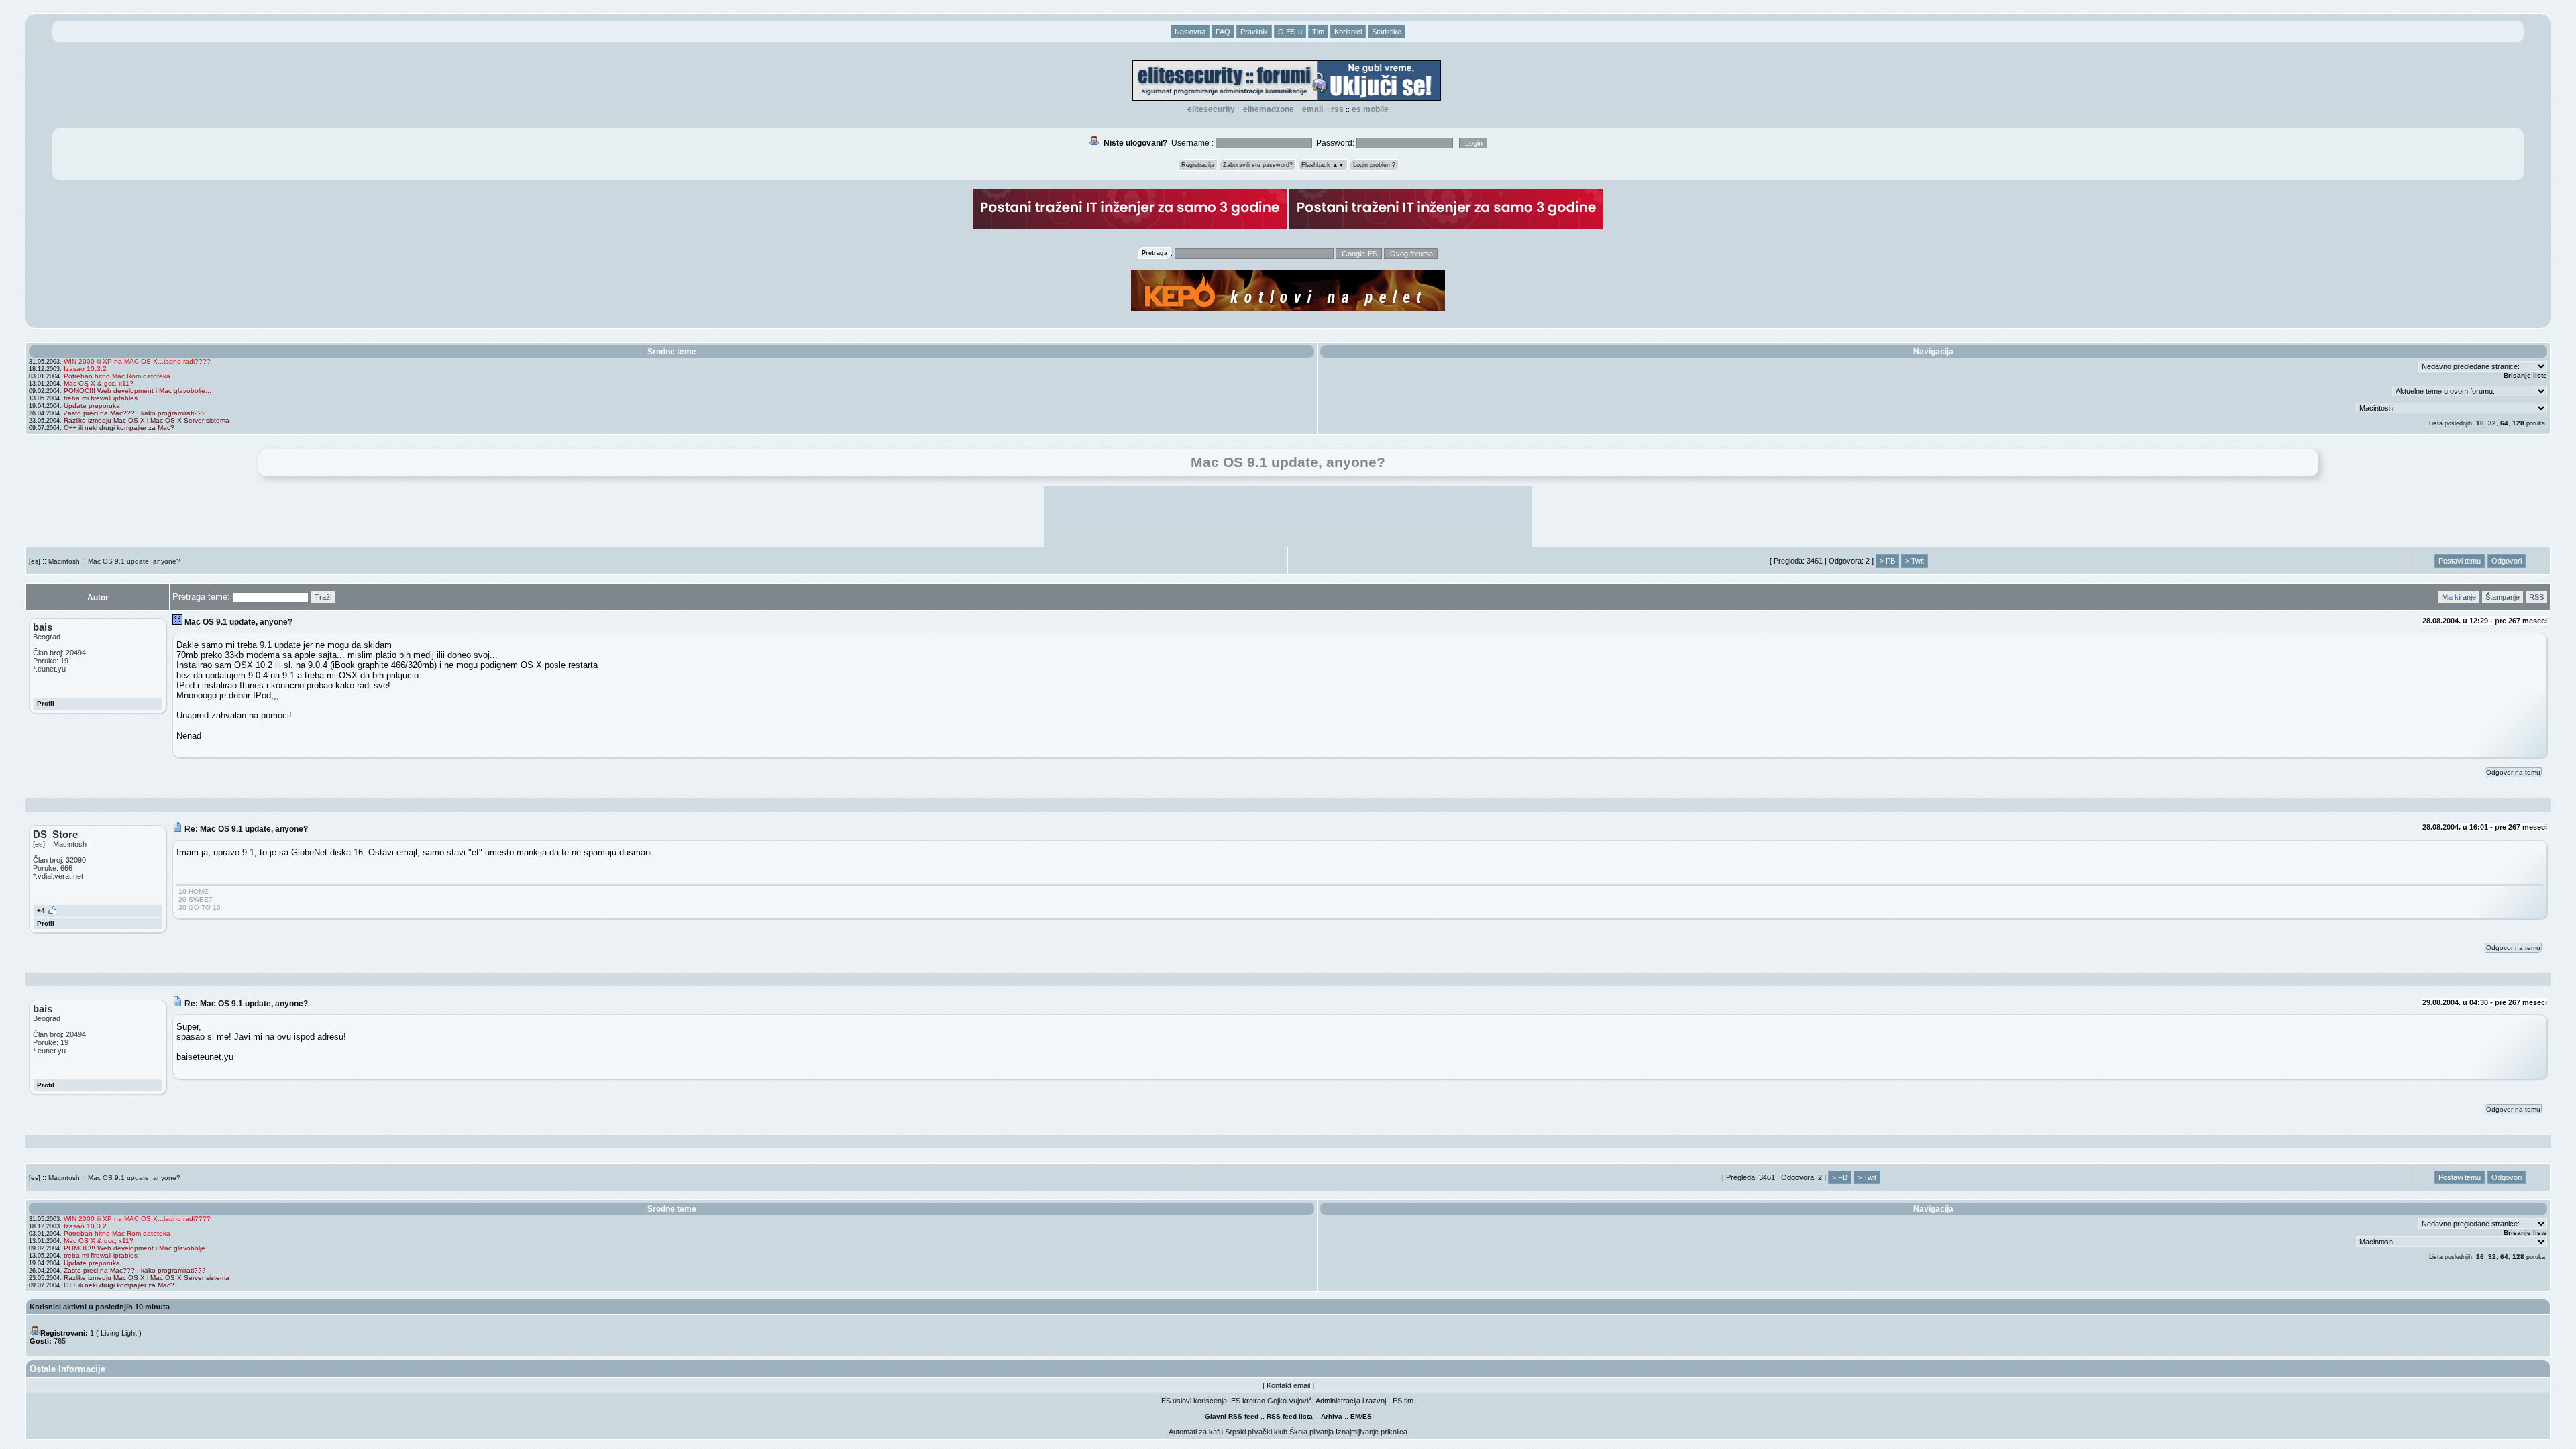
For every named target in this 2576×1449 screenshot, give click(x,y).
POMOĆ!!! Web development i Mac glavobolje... (138, 391)
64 (2504, 423)
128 (2518, 423)
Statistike (1387, 32)
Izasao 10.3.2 (85, 369)
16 (2480, 423)
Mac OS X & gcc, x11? (99, 383)
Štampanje (2503, 597)
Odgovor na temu (2513, 772)
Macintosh (64, 561)
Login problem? (1374, 165)
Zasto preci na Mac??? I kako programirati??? (135, 413)
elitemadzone (1269, 109)
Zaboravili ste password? (1258, 165)
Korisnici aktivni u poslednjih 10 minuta (100, 1307)
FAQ (1223, 32)
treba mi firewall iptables (101, 398)
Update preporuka (92, 406)
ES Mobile (1370, 109)
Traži (323, 597)
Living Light (119, 1333)
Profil (46, 703)
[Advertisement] (1288, 517)
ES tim (1403, 1401)
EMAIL (1312, 109)
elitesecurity (1211, 109)
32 (2492, 423)
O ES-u (1290, 32)
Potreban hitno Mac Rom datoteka (117, 376)
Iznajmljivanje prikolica (1372, 1432)
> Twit (1915, 561)
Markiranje (2459, 597)
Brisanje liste (2525, 375)
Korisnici (1348, 32)
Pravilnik (1254, 32)
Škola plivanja (1311, 1432)
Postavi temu (2460, 561)
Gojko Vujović (1290, 1401)
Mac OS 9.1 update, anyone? (134, 561)
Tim (1318, 32)
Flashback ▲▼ (1323, 165)
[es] (35, 561)
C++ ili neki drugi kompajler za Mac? (119, 428)
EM (1355, 1416)
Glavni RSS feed (1232, 1416)
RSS (1337, 109)
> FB (1887, 561)
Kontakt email (1288, 1385)
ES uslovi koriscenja (1194, 1401)
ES (1367, 1416)
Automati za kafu (1196, 1432)
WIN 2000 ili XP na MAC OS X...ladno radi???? (137, 361)
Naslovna (1190, 32)
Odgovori (2507, 561)
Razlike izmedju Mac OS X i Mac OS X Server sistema (147, 420)
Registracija (1198, 165)
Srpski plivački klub (1256, 1432)
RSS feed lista (1290, 1416)
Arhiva (1332, 1416)
